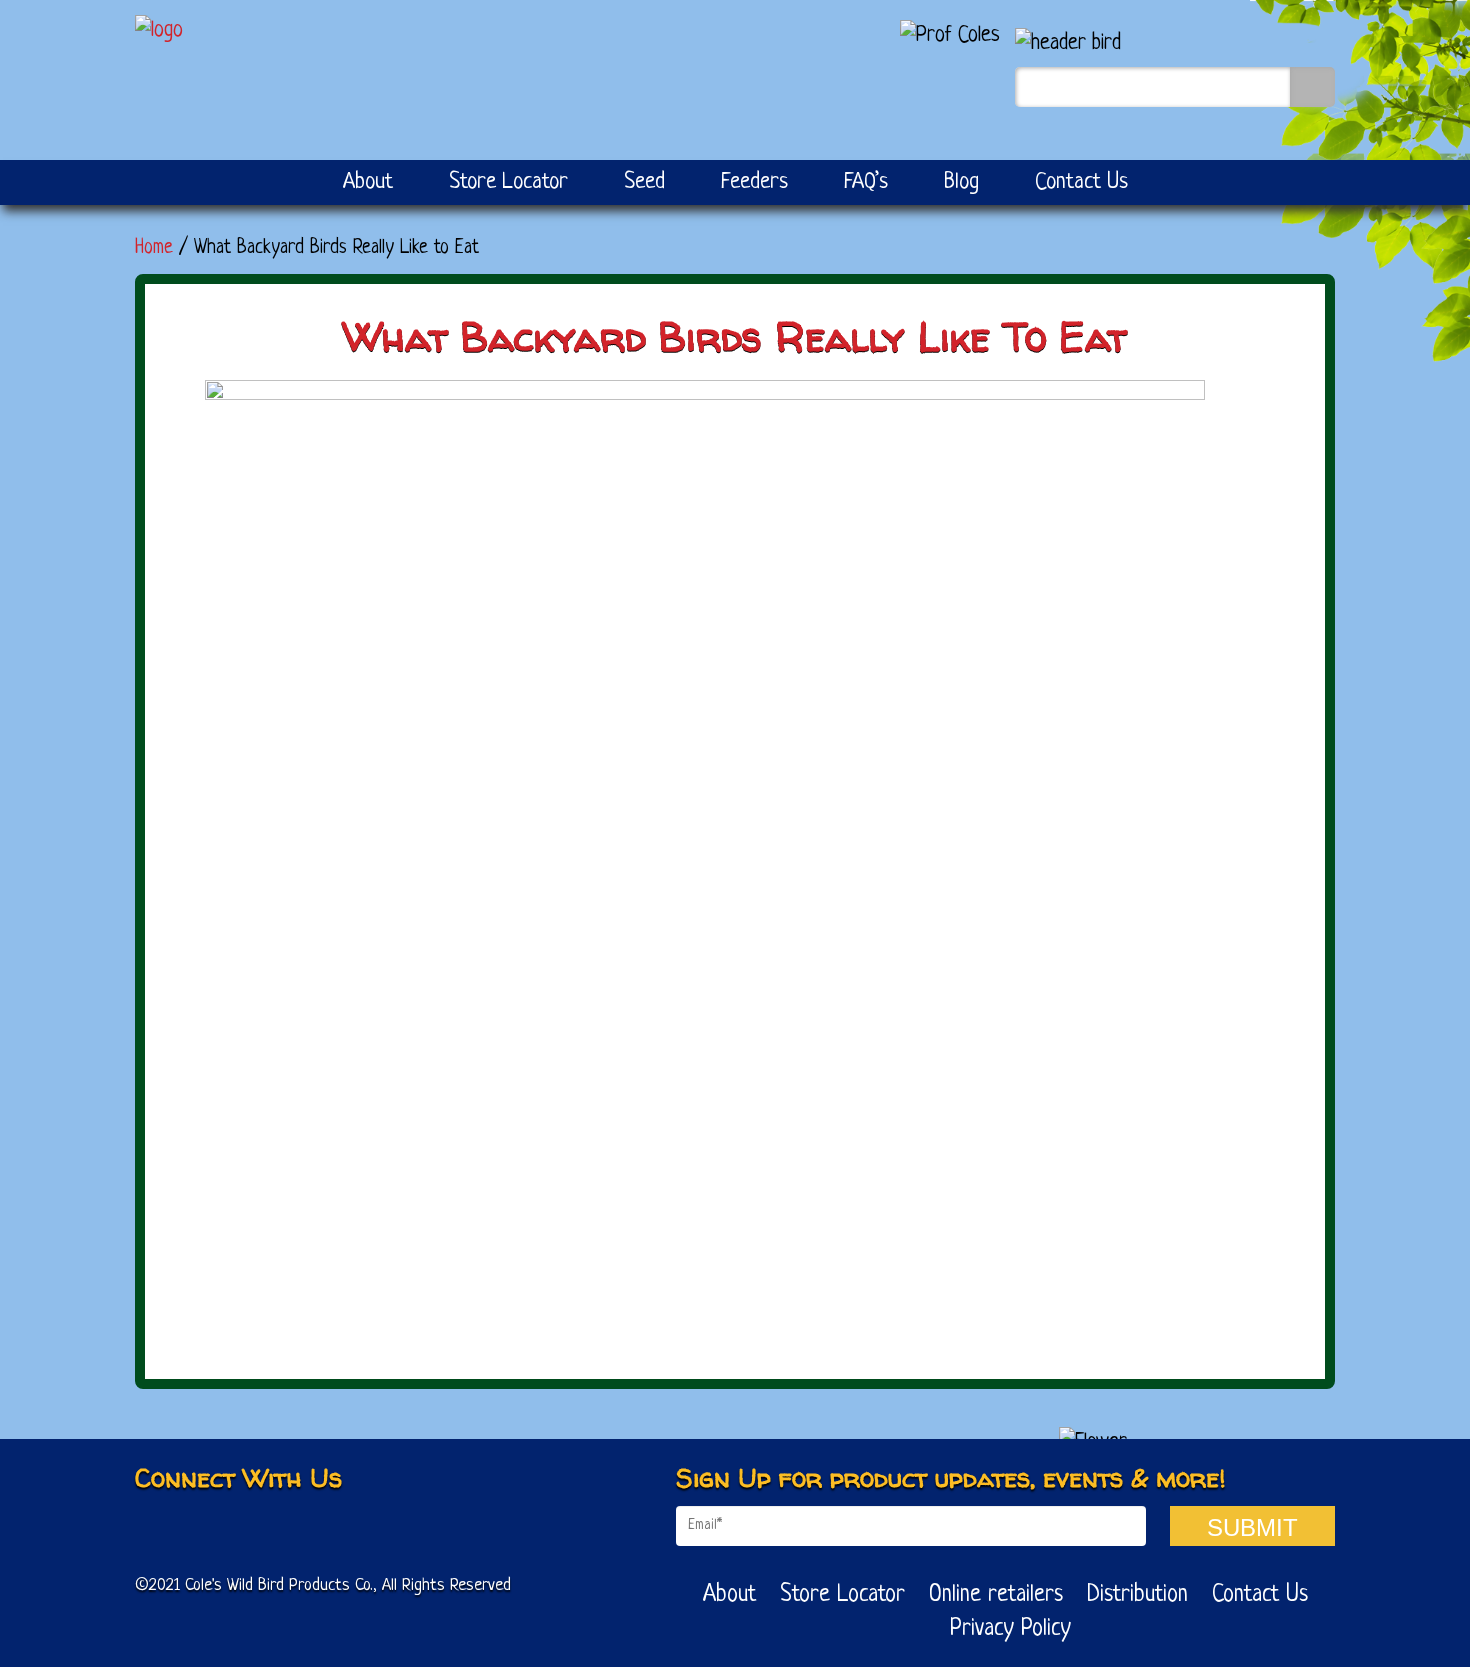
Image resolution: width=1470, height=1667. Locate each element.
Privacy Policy (1010, 1629)
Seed (644, 182)
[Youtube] (220, 1529)
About (368, 182)
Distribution (1137, 1595)
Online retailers (996, 1595)
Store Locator (508, 182)
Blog (961, 182)
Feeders (754, 182)
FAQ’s (866, 182)
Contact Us (1081, 182)
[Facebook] (158, 1529)
